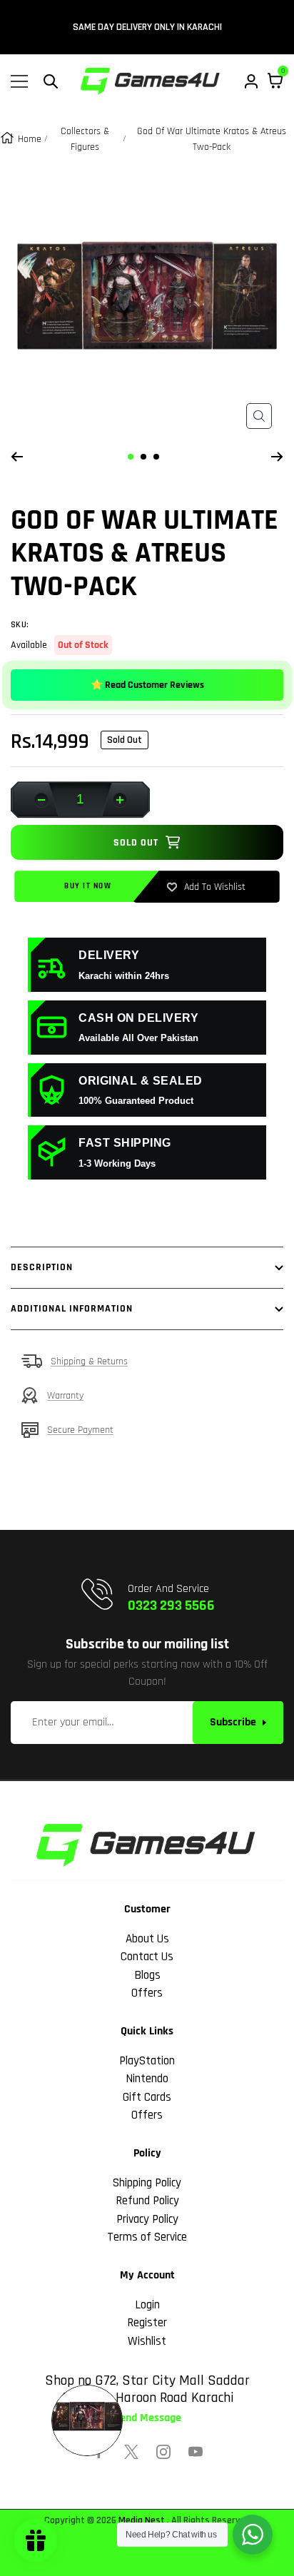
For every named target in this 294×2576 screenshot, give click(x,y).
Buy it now (88, 886)
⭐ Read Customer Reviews (147, 685)
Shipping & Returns (89, 1361)
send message (147, 2418)
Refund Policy (147, 2201)
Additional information (72, 1309)
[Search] (51, 81)
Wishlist (147, 2341)
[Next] (277, 457)
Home (30, 139)
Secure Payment (80, 1430)
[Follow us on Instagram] (163, 2452)
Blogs (147, 1975)
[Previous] (17, 457)
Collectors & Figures (85, 139)
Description (42, 1267)
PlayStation (147, 2061)
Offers (147, 1993)
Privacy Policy (147, 2219)
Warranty (65, 1396)
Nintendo (147, 2079)
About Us (147, 1939)
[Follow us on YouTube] (196, 2452)
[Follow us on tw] (131, 2452)
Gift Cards (147, 2097)
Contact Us (147, 1957)
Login (147, 2305)
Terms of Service (147, 2237)
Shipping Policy (147, 2183)
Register (147, 2323)
